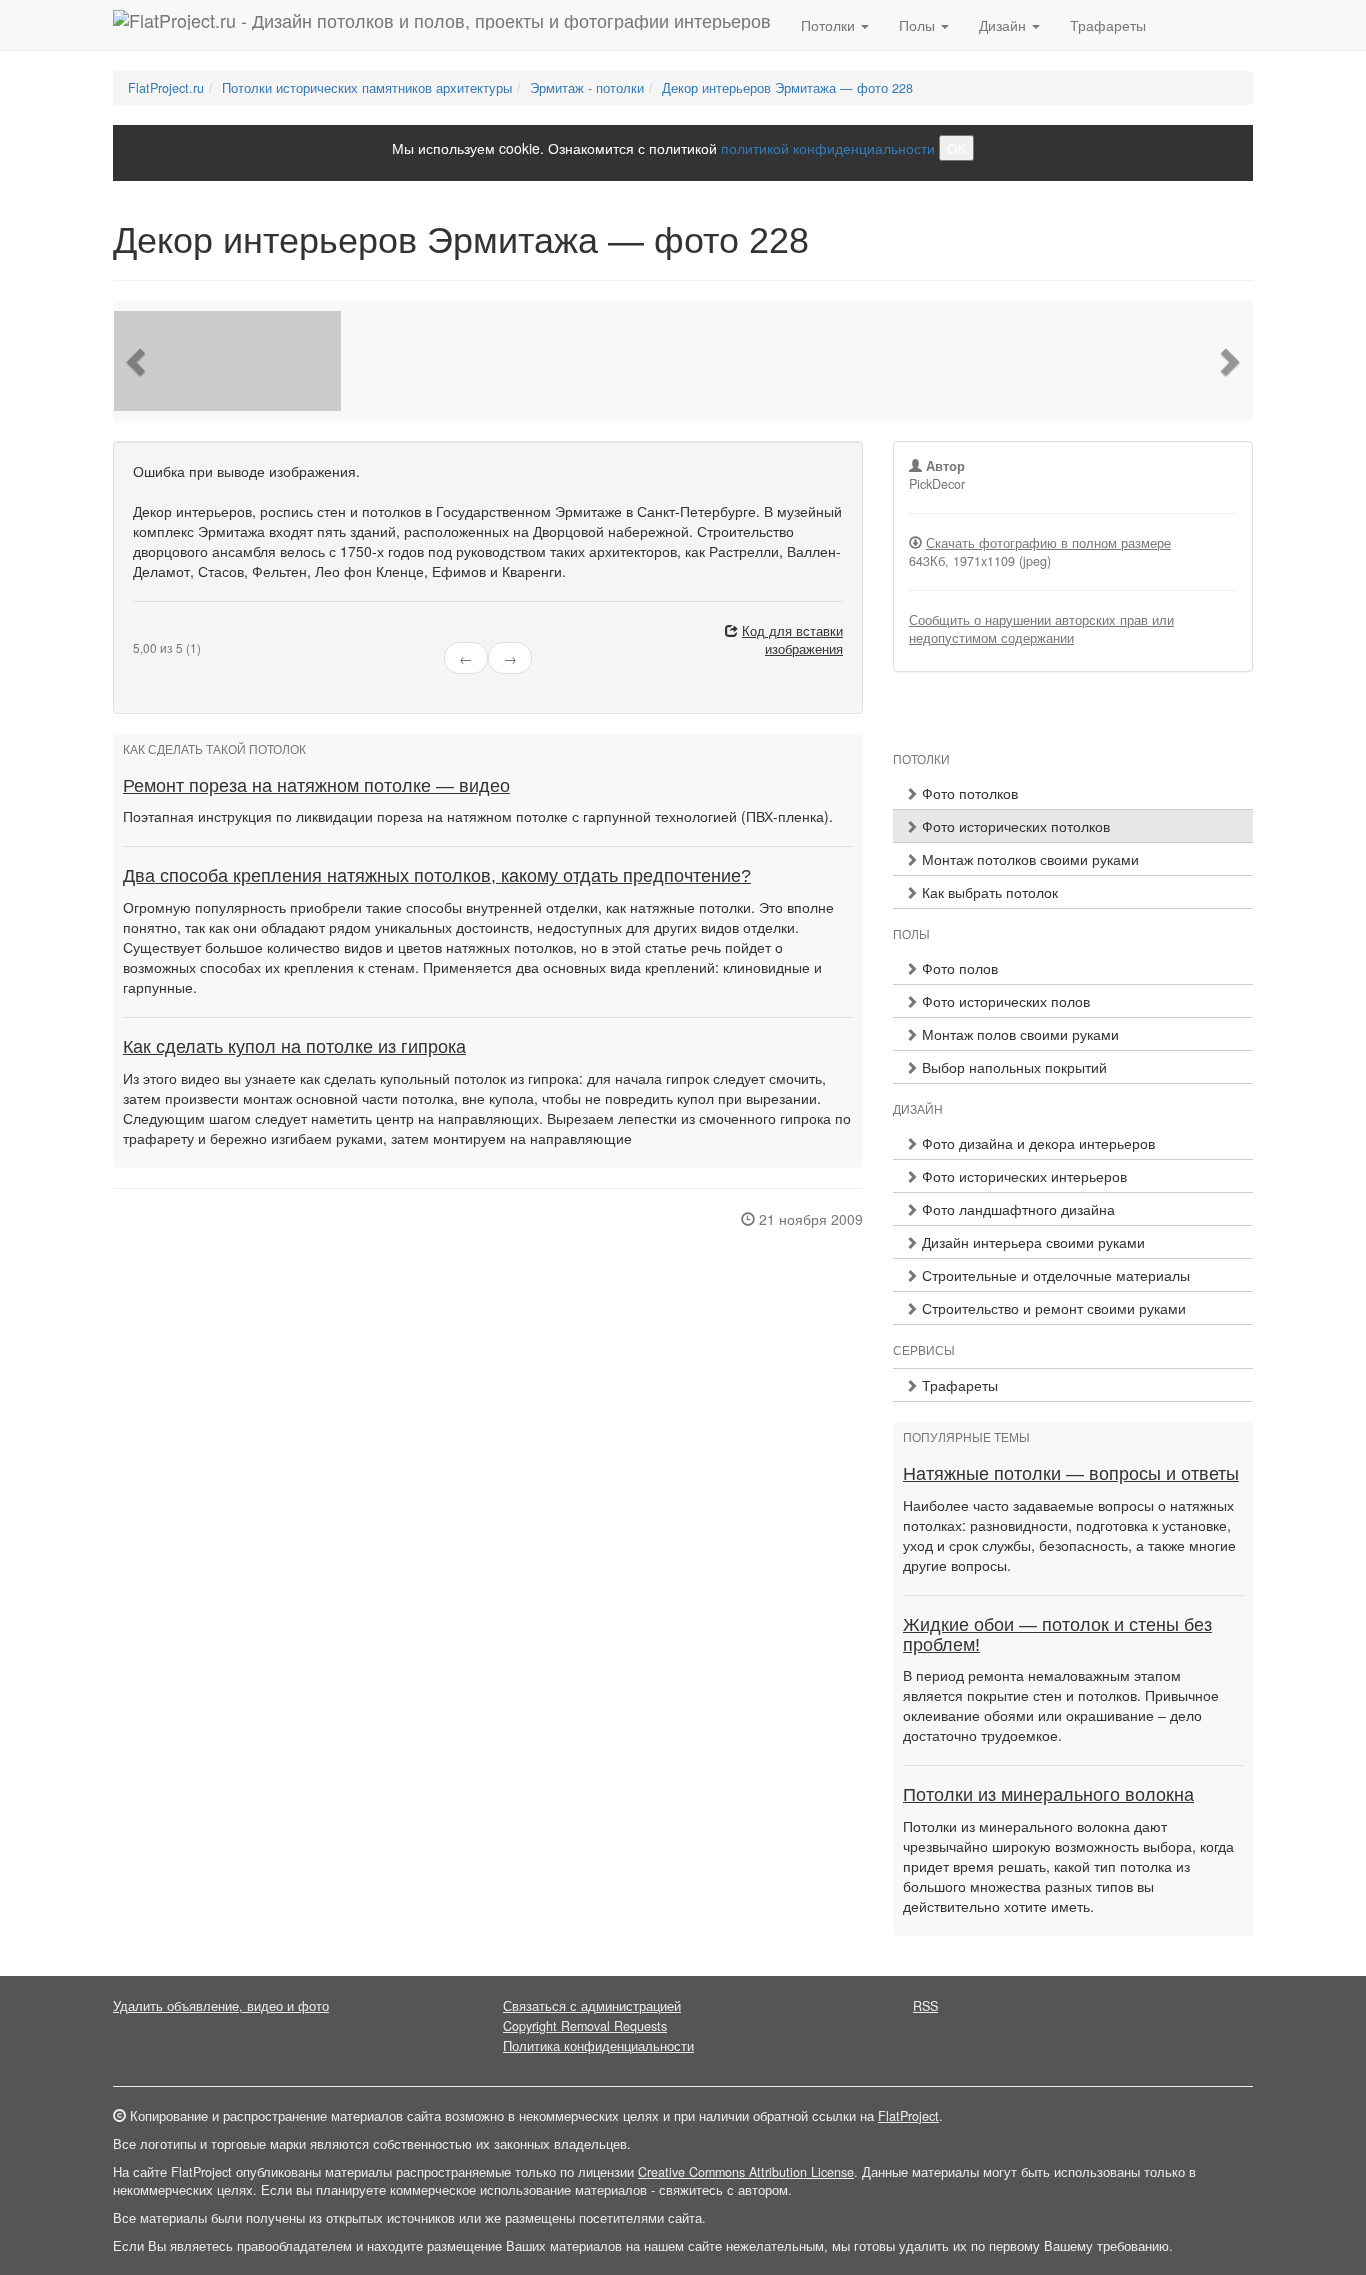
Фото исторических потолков (1014, 826)
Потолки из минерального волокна (1048, 1795)
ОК (956, 148)
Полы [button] (919, 25)
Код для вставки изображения (792, 640)
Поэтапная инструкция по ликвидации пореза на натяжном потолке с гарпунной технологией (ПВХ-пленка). (478, 816)
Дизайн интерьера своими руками (1031, 1242)
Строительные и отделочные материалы (1054, 1275)
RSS (925, 2006)
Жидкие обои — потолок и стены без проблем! (1057, 1635)
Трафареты (1108, 25)
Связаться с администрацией (592, 2006)
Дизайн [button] (1004, 25)
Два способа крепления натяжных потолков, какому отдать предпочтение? (437, 876)
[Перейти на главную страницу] (442, 25)
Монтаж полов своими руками (1018, 1034)
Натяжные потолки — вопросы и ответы (1071, 1474)
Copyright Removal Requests (585, 2026)
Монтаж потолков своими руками (1028, 859)
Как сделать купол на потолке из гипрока (294, 1047)
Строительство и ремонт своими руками (1052, 1308)
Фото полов (958, 968)
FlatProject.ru (166, 88)
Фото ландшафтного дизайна (1016, 1209)
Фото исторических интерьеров (1022, 1176)
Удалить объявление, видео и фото (221, 2006)
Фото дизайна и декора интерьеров (1036, 1143)
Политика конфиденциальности (598, 2046)
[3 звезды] (163, 632)
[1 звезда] (139, 632)
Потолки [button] (830, 25)
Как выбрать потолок (988, 892)
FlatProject (908, 2116)
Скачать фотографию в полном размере (1048, 543)
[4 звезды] (175, 632)
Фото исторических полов (1004, 1001)
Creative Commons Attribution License (746, 2172)
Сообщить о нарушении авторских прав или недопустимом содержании (1041, 629)
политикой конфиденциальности (828, 148)
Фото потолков (968, 793)
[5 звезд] (187, 632)
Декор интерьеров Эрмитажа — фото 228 (787, 88)
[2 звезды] (151, 632)
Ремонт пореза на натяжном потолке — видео (316, 786)
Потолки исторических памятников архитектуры (367, 88)
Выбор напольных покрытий (1012, 1067)
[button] (138, 361)
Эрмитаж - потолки (587, 88)
